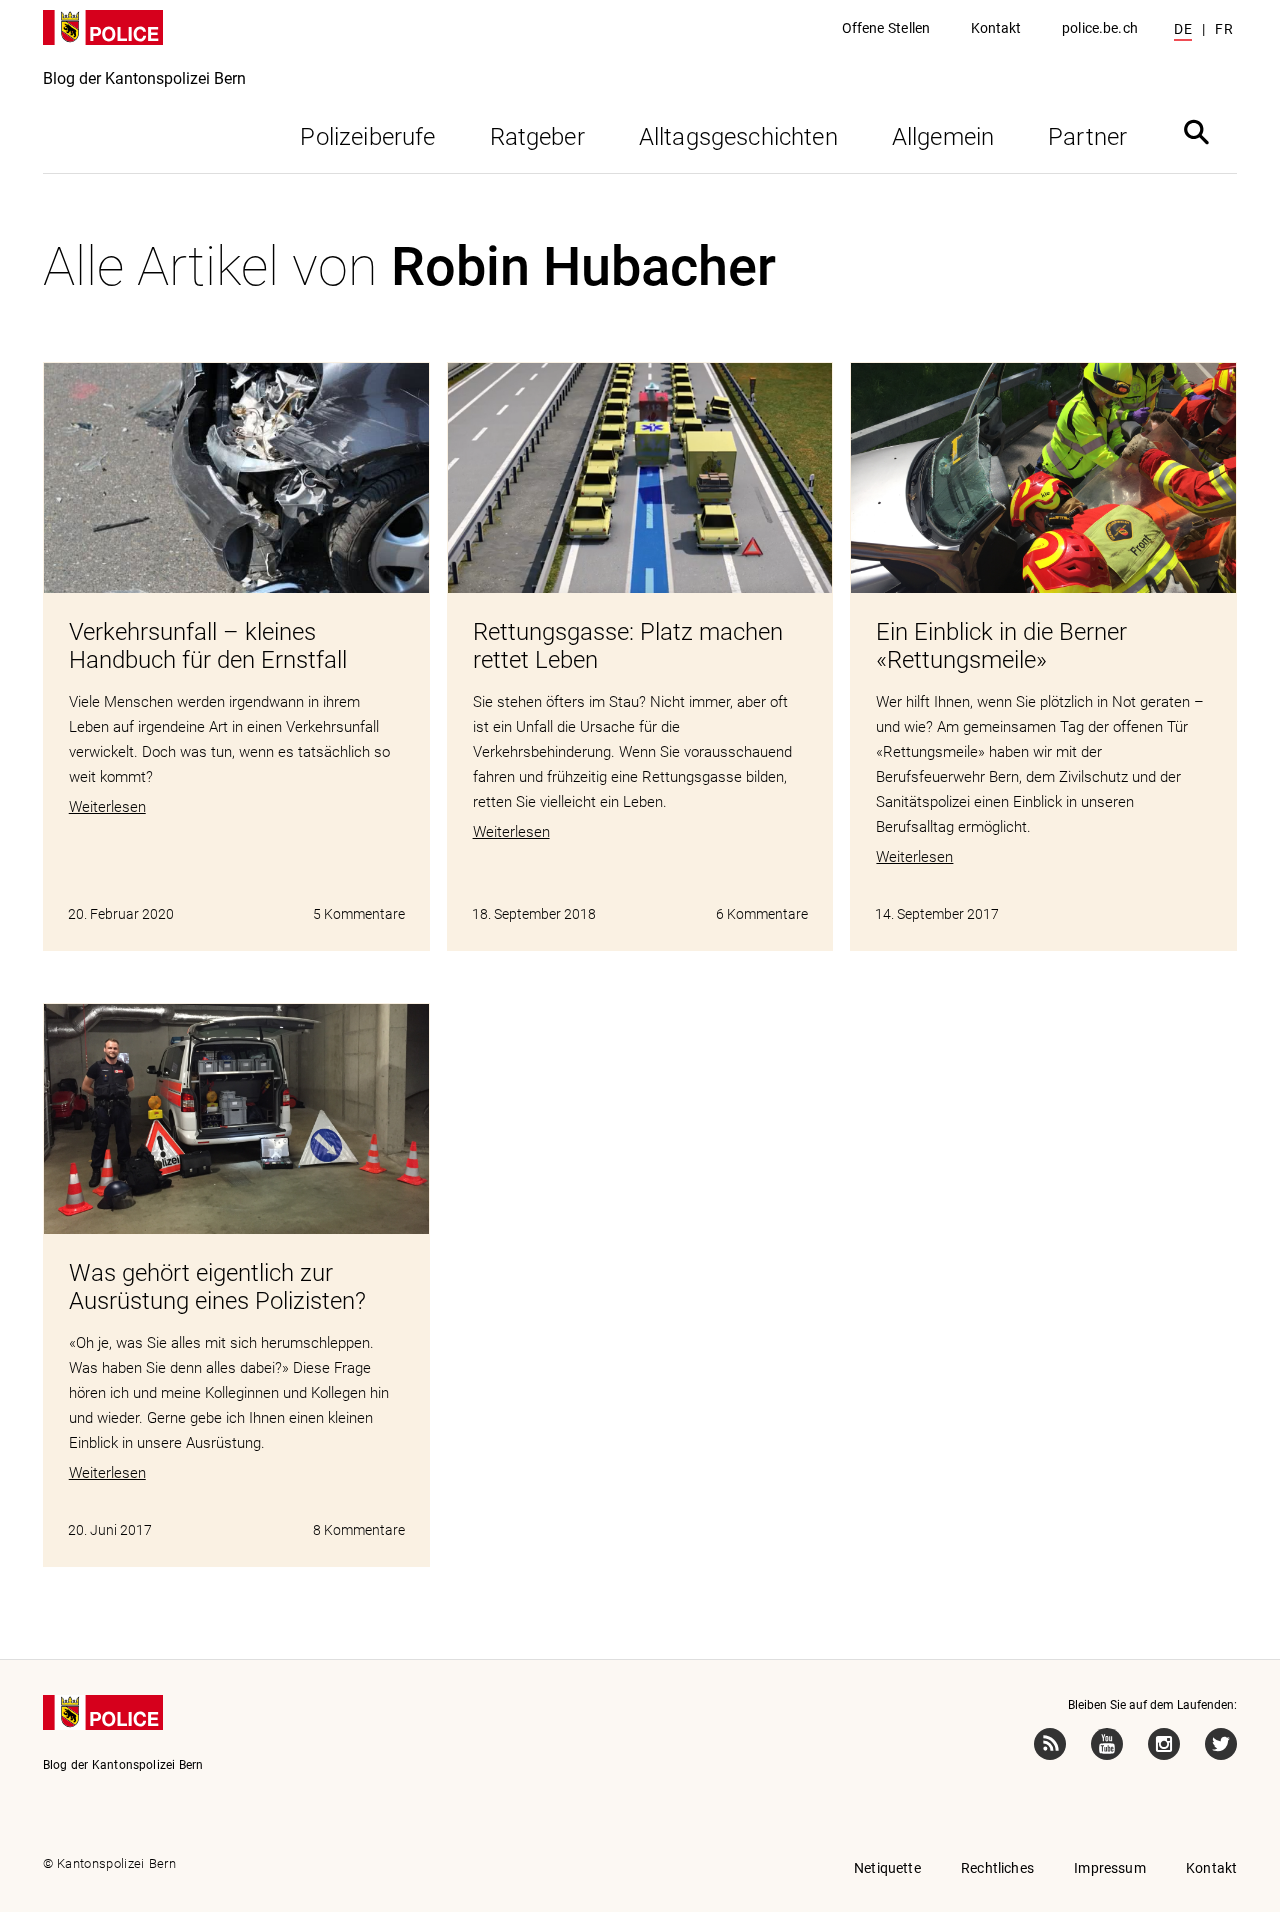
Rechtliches (997, 1868)
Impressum (1109, 1868)
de (1183, 29)
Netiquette (887, 1868)
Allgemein (943, 137)
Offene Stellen (886, 28)
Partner (1087, 137)
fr (1224, 29)
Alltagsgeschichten (738, 137)
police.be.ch (1100, 28)
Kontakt (996, 28)
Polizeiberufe (367, 137)
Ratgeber (537, 137)
